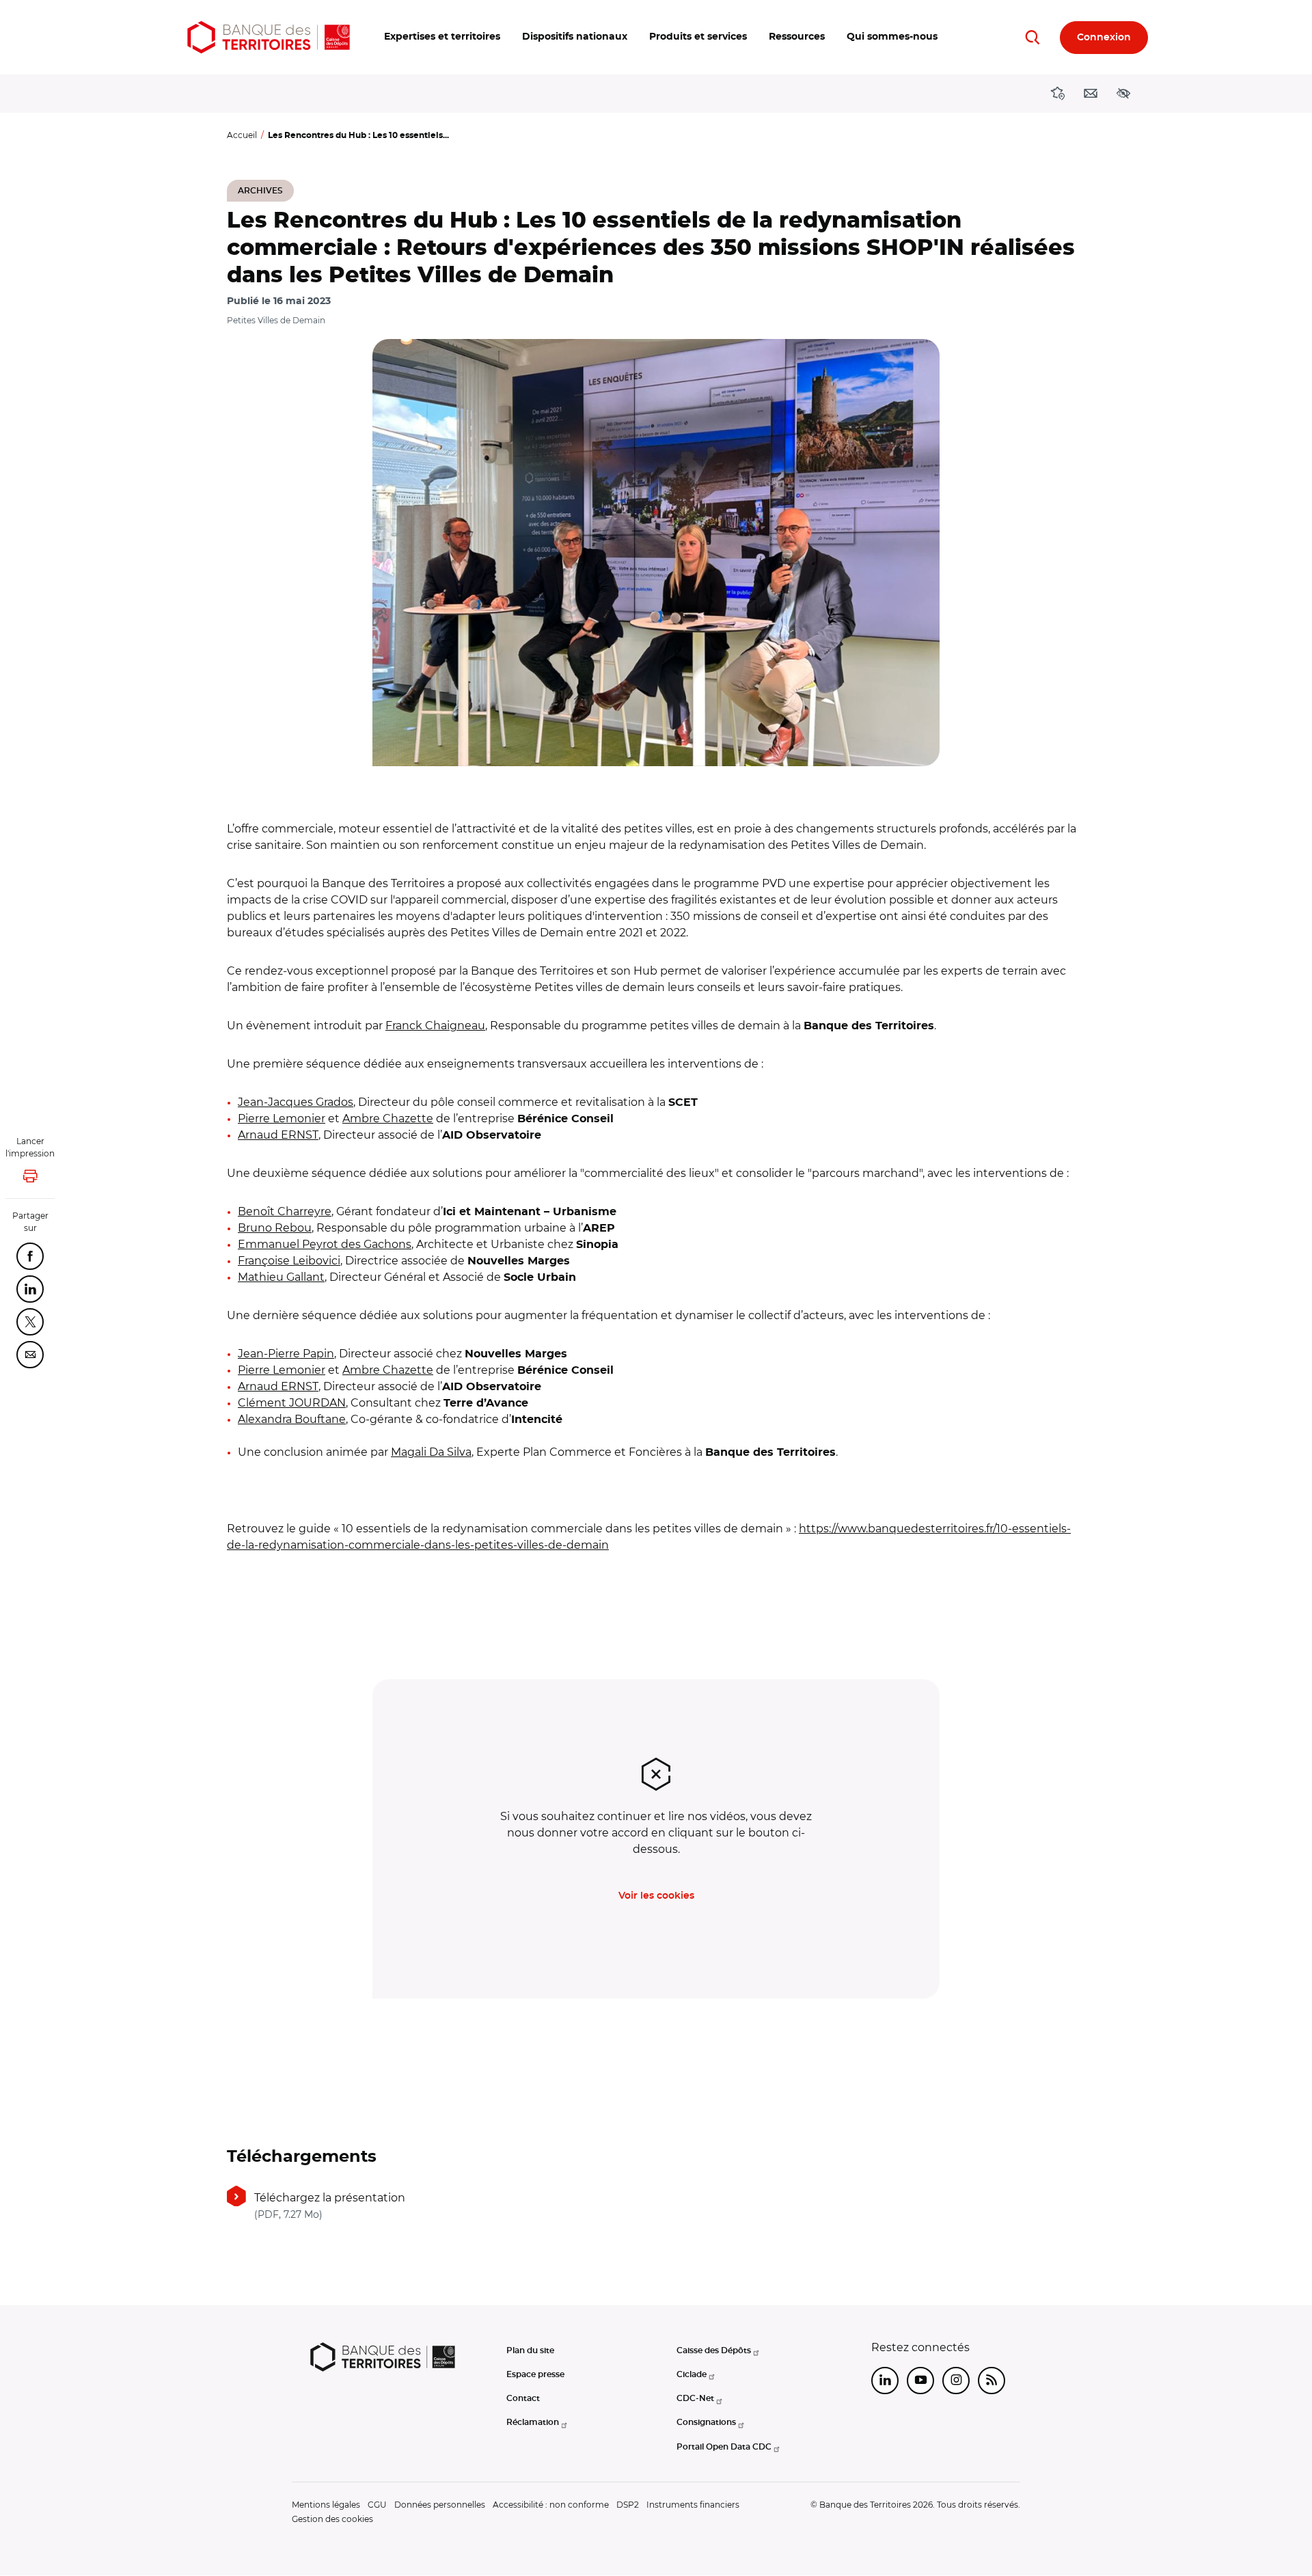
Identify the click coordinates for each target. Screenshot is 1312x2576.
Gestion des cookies (332, 2519)
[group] (656, 553)
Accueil (242, 135)
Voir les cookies (656, 1896)
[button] (442, 37)
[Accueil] (269, 37)
